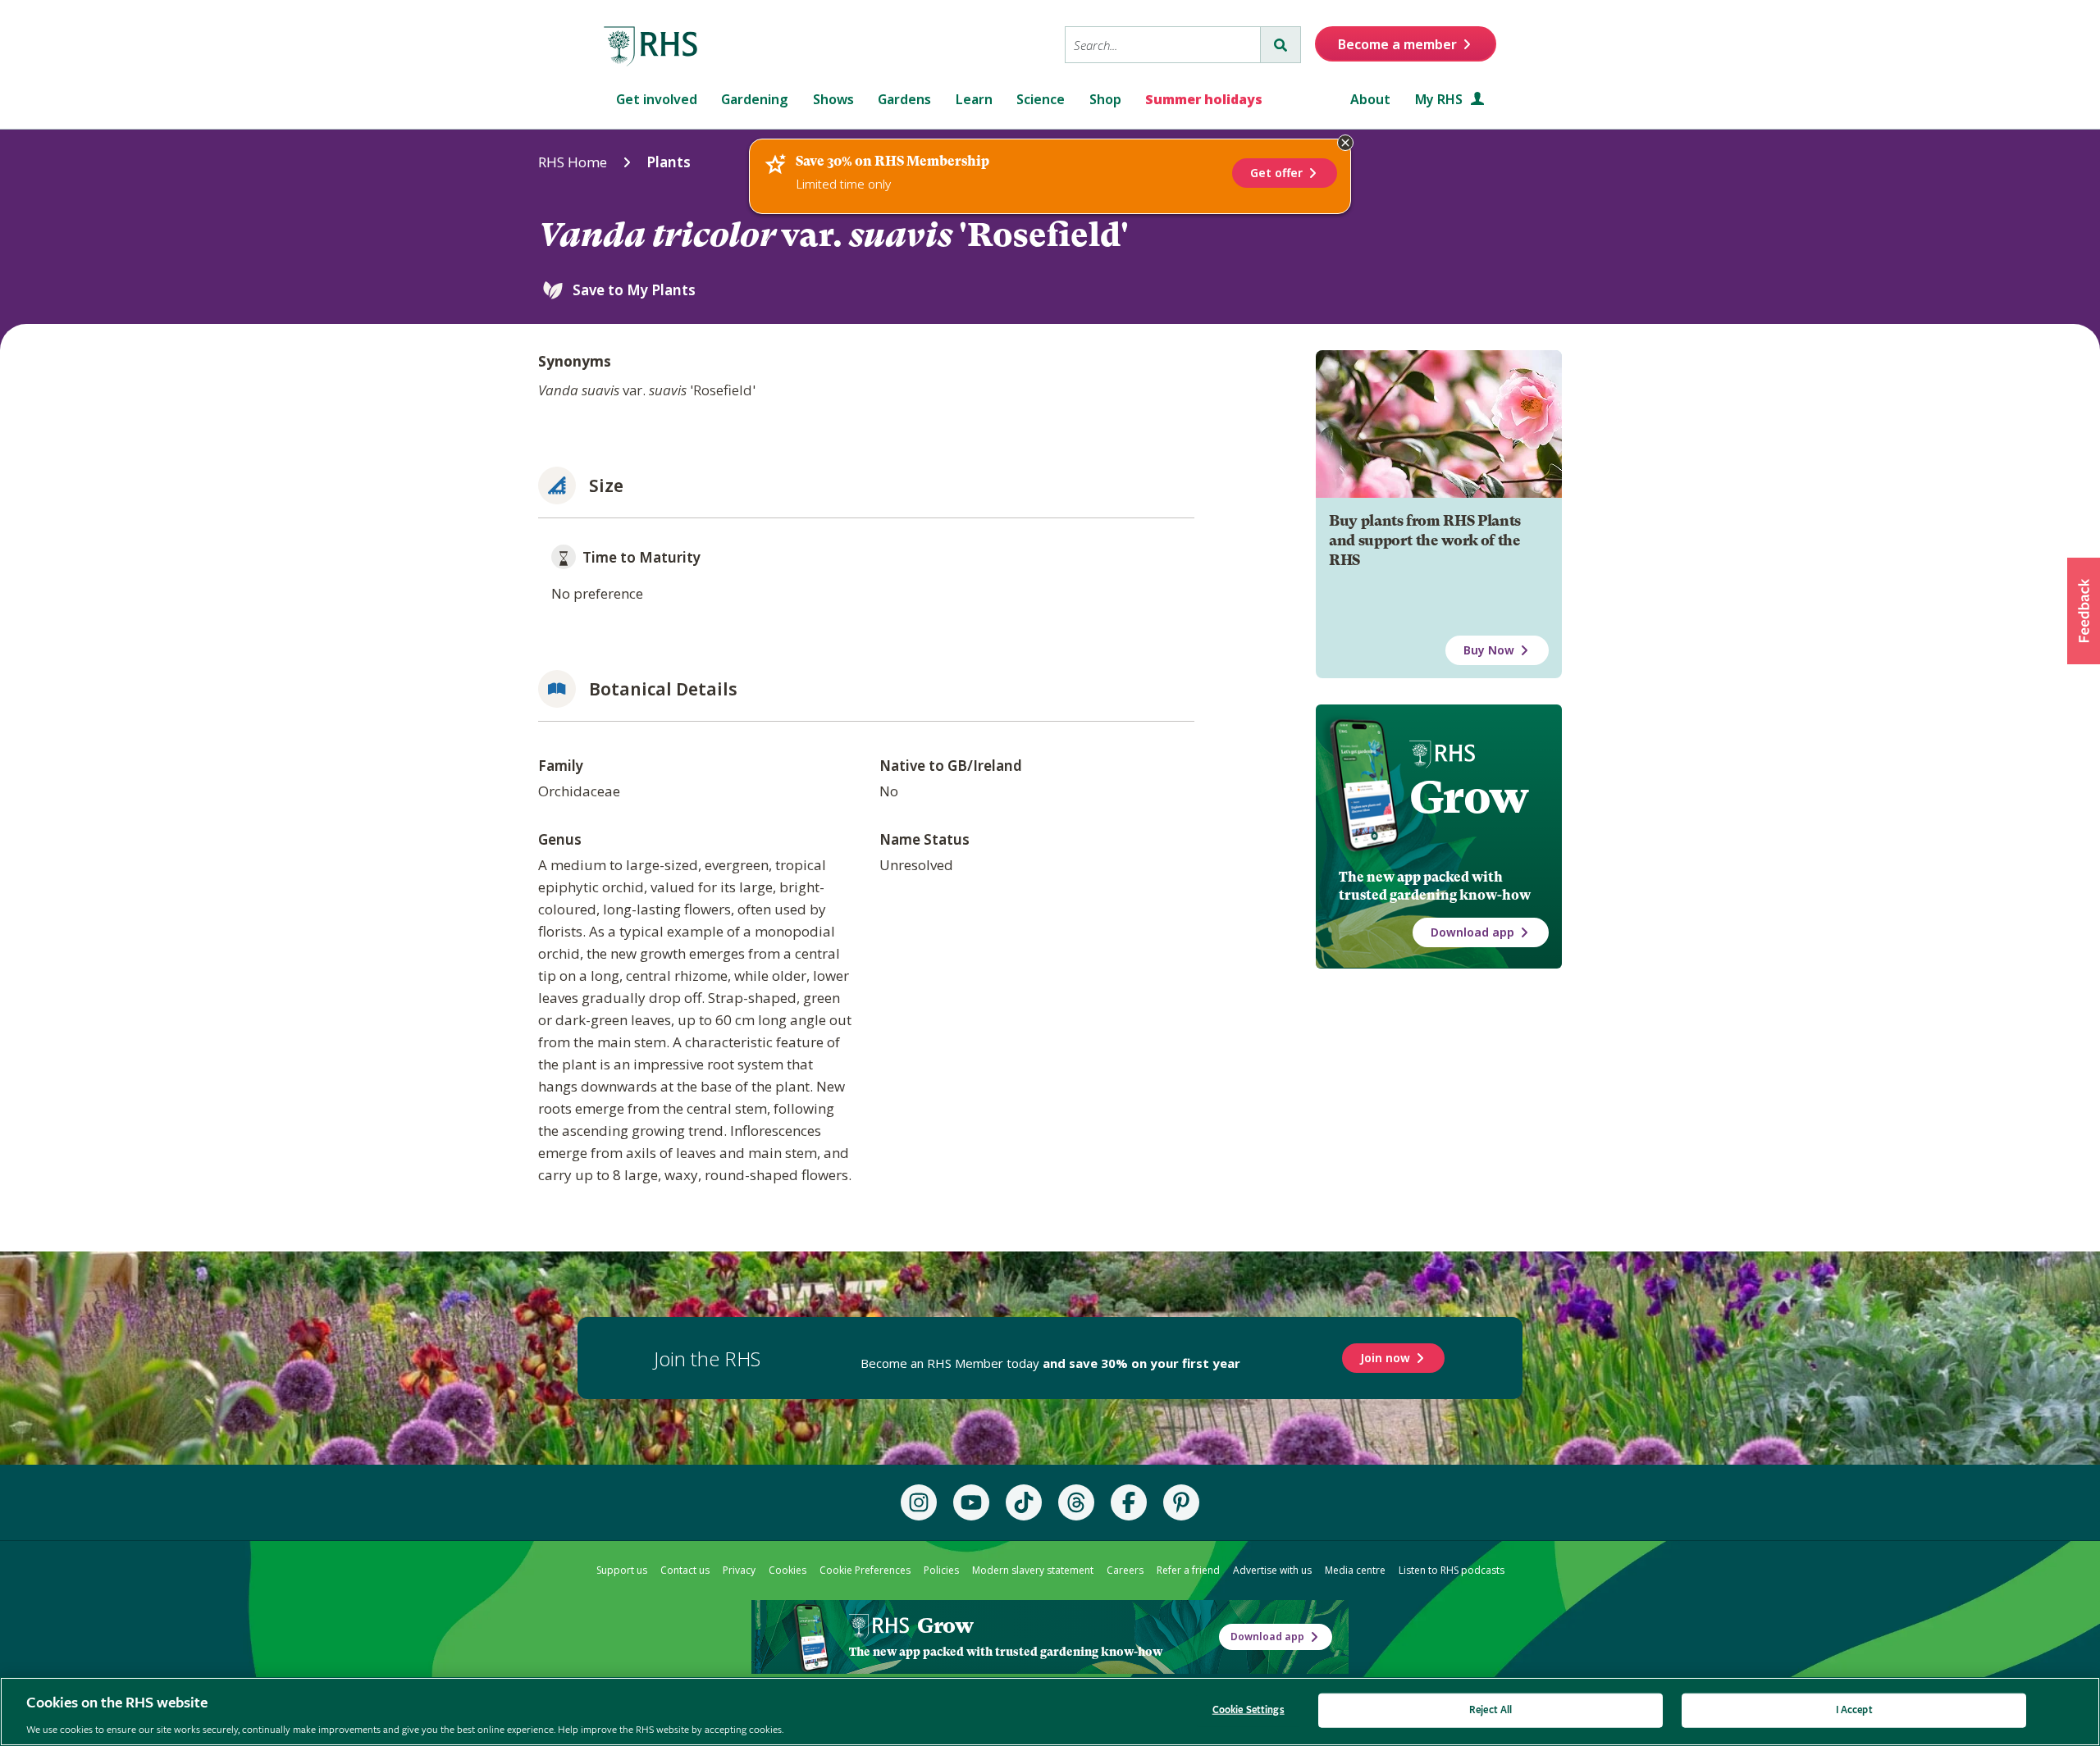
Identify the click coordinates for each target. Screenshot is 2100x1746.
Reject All (1491, 1710)
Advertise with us (1272, 1570)
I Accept (1854, 1710)
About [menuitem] (1370, 99)
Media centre (1355, 1570)
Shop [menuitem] (1105, 99)
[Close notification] (1345, 143)
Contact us (685, 1570)
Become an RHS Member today (1050, 1363)
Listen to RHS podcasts (1452, 1570)
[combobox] (1163, 45)
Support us (622, 1570)
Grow (1469, 797)
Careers (1125, 1570)
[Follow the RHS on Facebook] (1129, 1502)
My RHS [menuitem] (1440, 99)
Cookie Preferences (865, 1570)
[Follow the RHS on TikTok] (1024, 1502)
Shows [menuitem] (833, 99)
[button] (2084, 611)
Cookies (787, 1570)
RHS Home (573, 162)
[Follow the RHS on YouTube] (971, 1502)
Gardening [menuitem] (755, 99)
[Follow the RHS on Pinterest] (1181, 1502)
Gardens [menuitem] (904, 99)
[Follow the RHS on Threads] (1076, 1502)
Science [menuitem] (1041, 99)
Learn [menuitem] (974, 99)
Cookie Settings (1249, 1710)
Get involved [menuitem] (657, 99)
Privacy (739, 1570)
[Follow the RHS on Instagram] (919, 1502)
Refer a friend (1188, 1570)
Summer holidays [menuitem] (1204, 99)
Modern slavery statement (1033, 1570)
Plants (669, 162)
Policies (941, 1570)
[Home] (651, 47)
